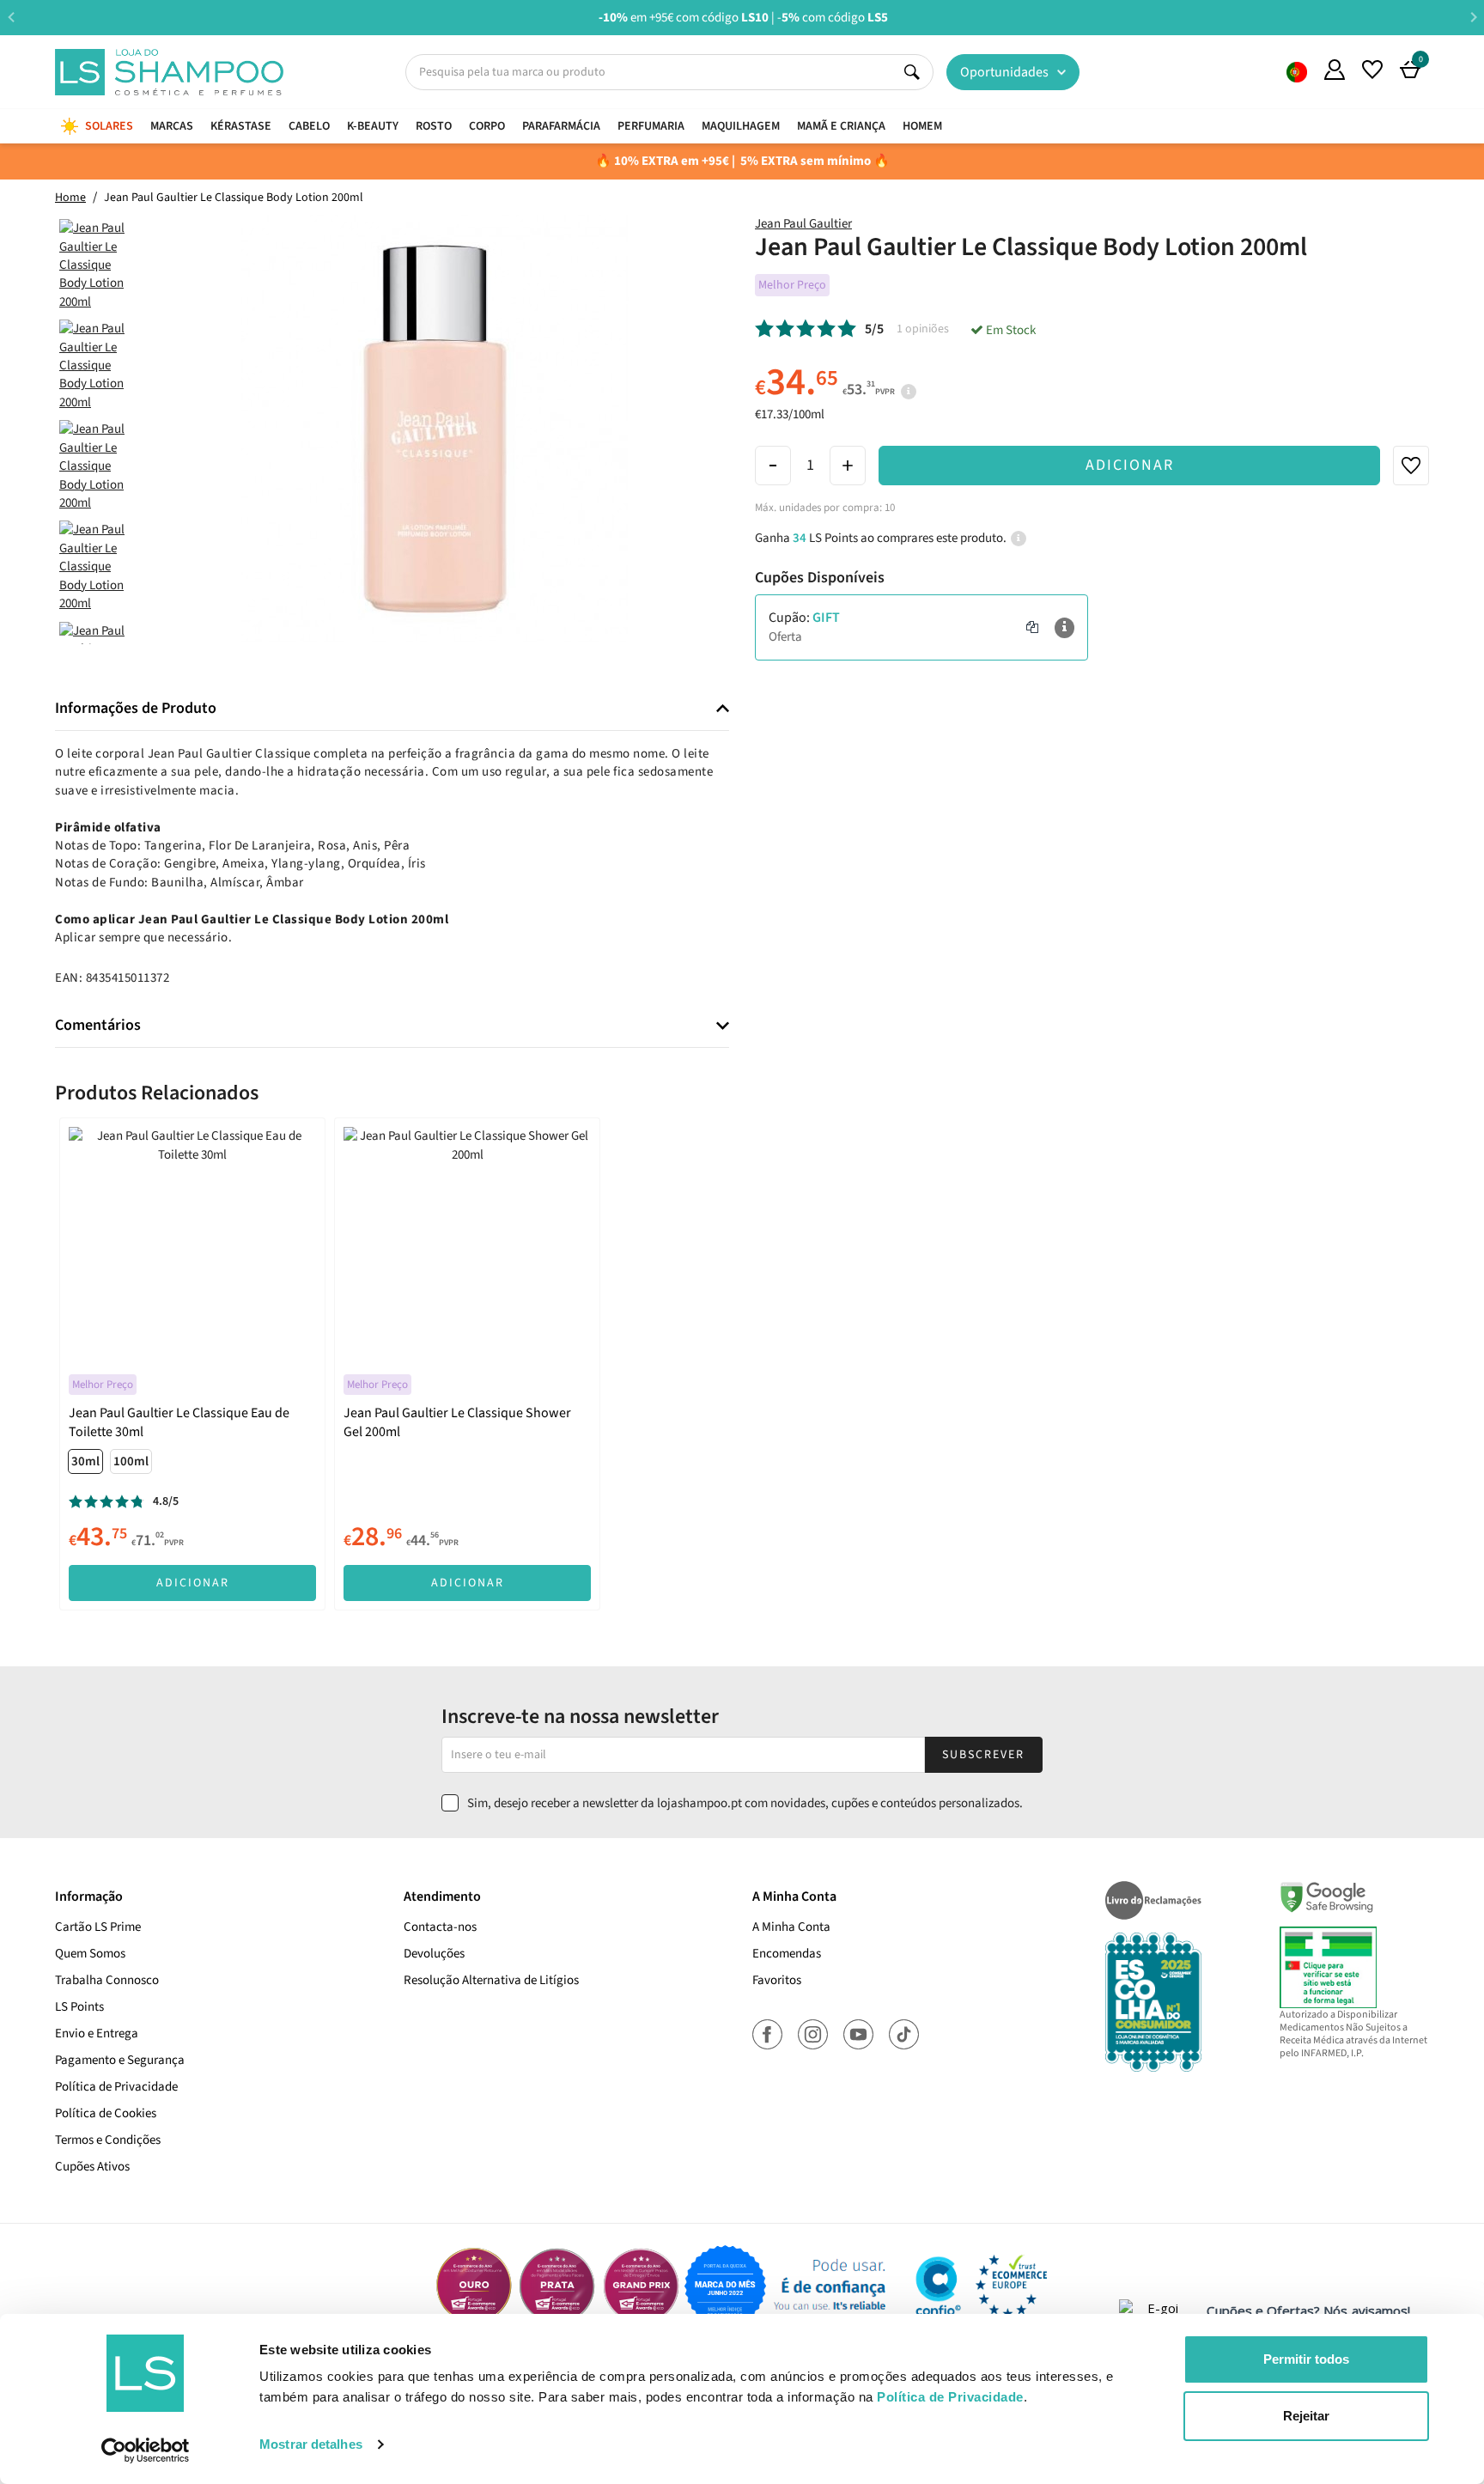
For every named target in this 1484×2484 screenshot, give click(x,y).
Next (1473, 17)
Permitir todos (1306, 2359)
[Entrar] (1335, 70)
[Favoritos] (1372, 70)
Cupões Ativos (92, 2167)
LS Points (79, 2007)
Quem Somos (1297, 72)
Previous (11, 17)
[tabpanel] (192, 1364)
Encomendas (787, 1954)
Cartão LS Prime (98, 1927)
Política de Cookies (106, 2113)
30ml (85, 1461)
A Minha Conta (791, 1927)
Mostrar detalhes (311, 2444)
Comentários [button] (98, 1026)
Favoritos (777, 1980)
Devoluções (434, 1954)
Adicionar (1130, 465)
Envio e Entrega (97, 2033)
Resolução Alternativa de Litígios (491, 1980)
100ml (131, 1461)
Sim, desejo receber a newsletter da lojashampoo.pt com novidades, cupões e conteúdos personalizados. (745, 1803)
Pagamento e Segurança (120, 2060)
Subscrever (983, 1755)
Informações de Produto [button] (136, 709)
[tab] (392, 709)
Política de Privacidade (116, 2087)
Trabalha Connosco (107, 1980)
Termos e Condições (108, 2140)
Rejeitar (1306, 2416)
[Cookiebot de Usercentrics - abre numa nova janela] (146, 2451)
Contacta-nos (440, 1927)
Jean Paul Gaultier (803, 224)
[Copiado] (1032, 628)
